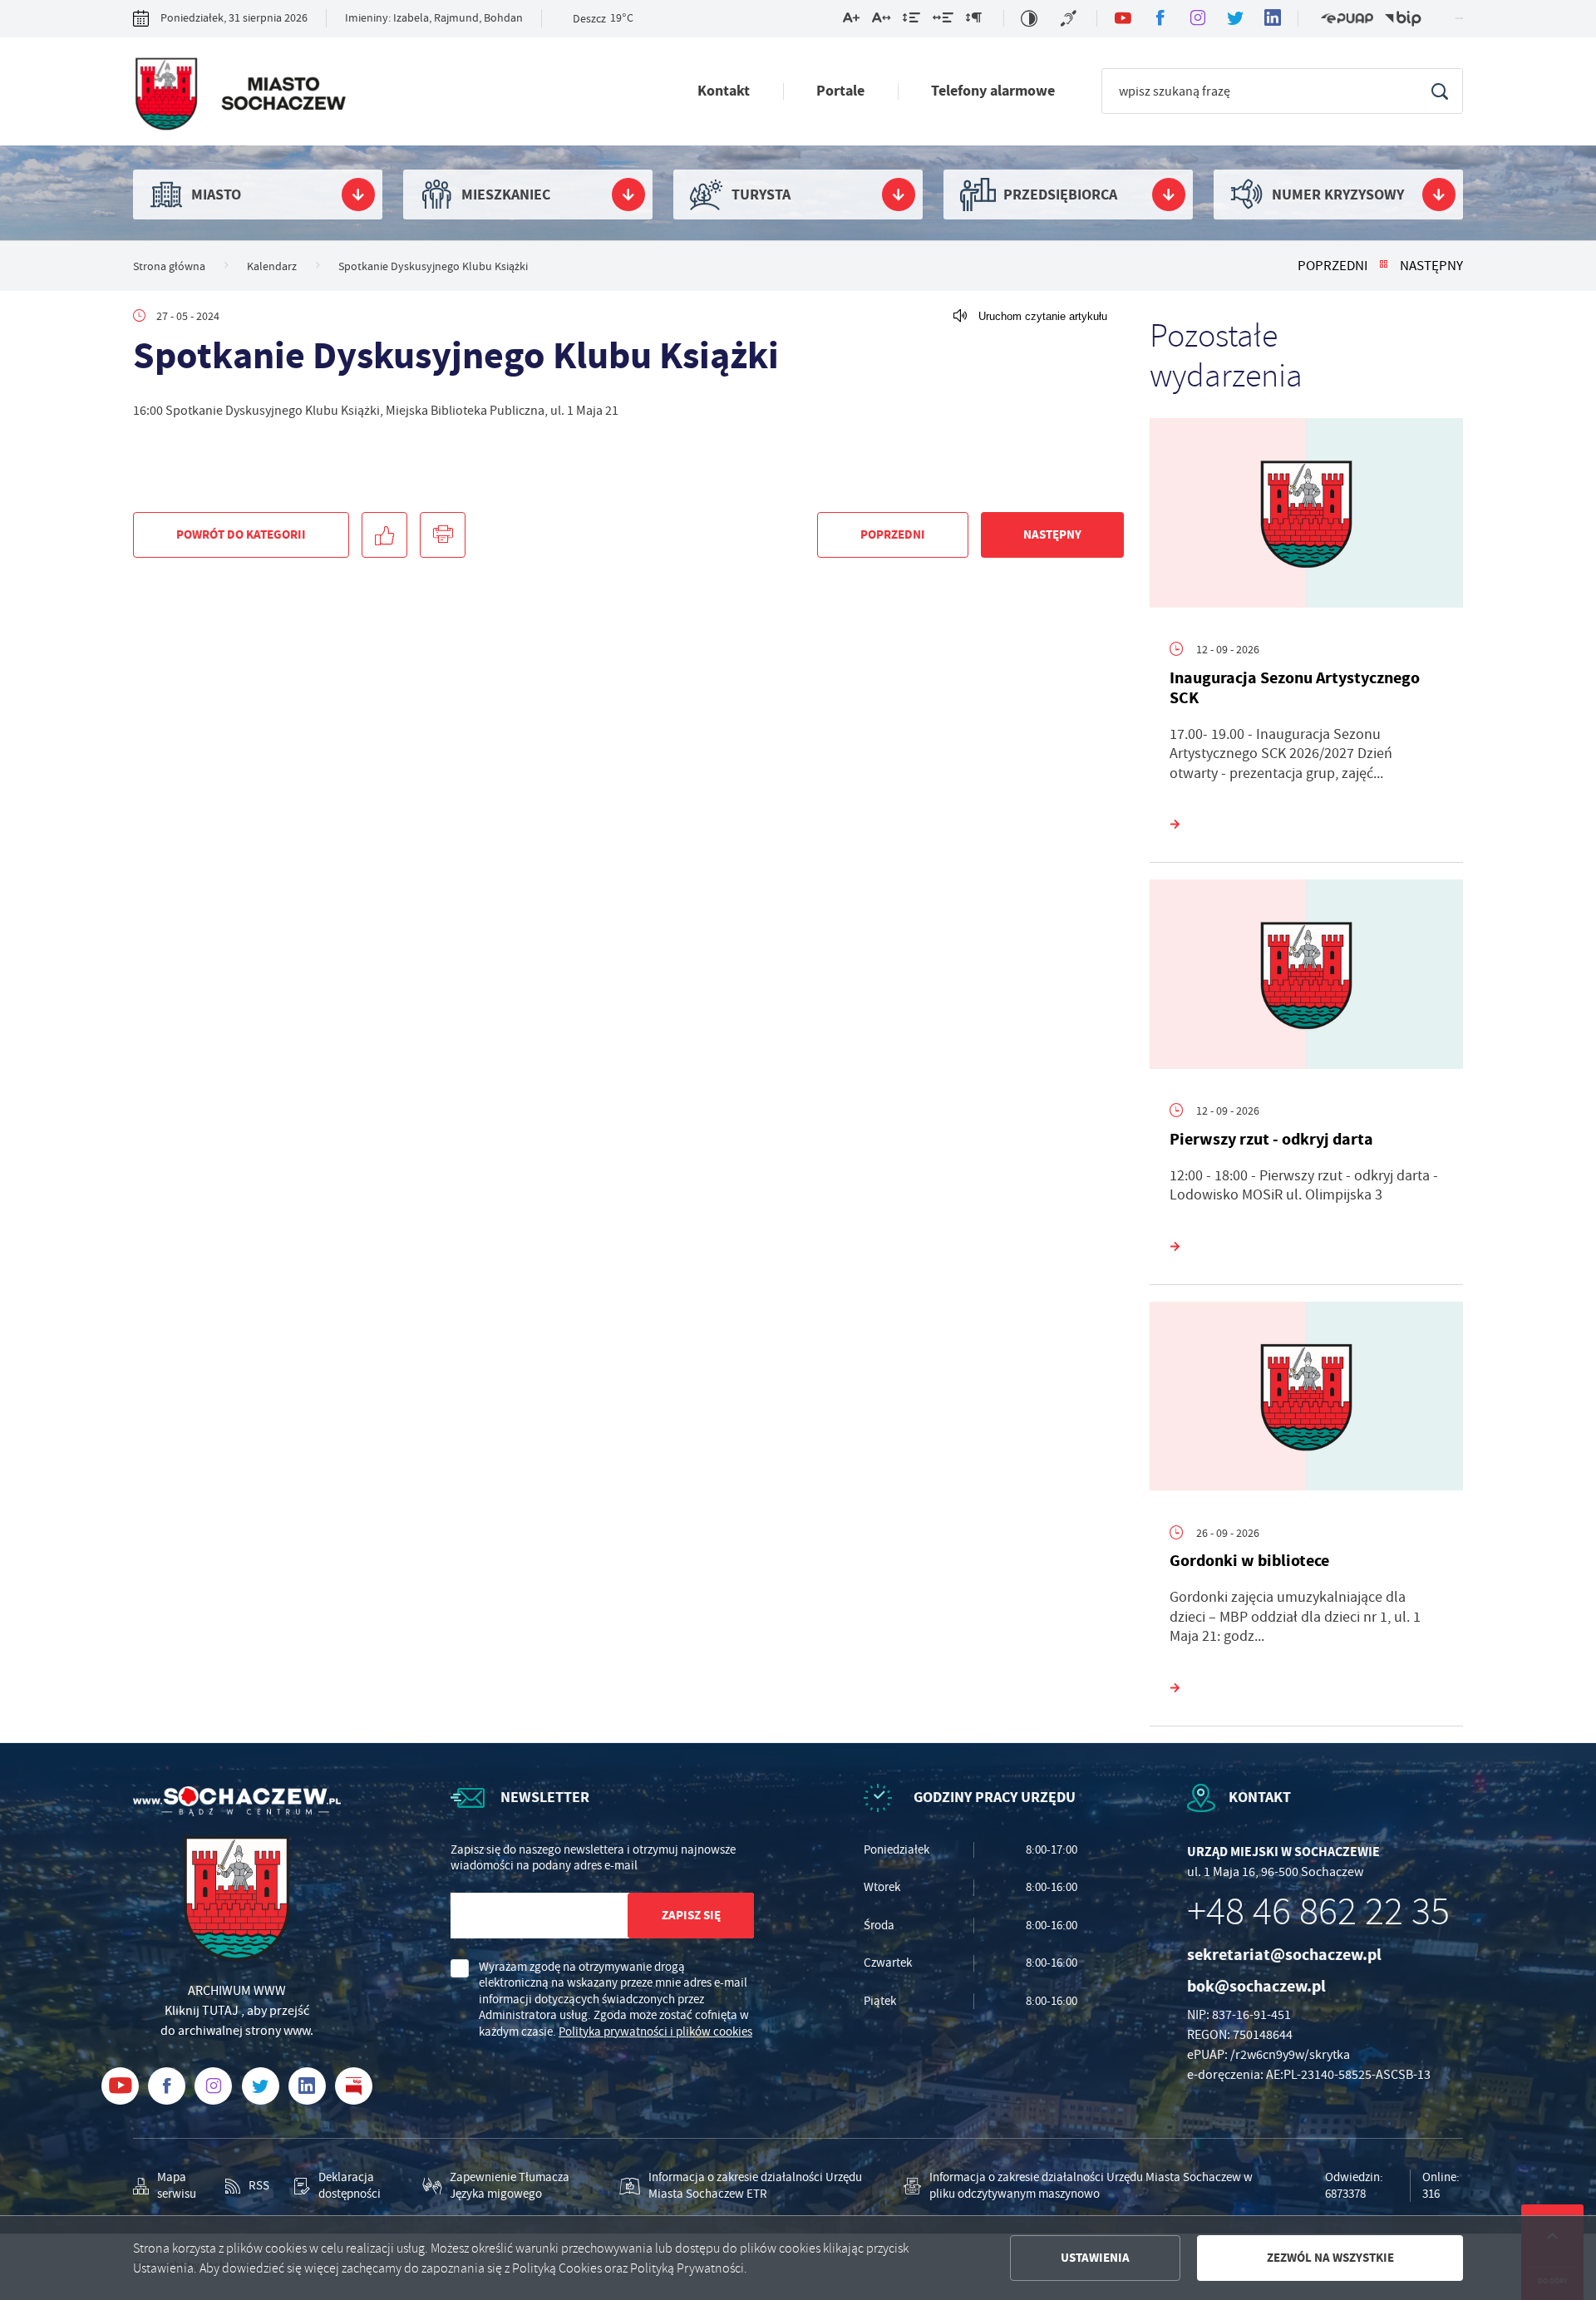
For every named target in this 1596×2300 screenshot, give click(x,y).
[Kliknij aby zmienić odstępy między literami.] (881, 21)
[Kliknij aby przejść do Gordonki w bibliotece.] (1306, 1401)
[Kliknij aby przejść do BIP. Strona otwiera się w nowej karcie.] (1403, 19)
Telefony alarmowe (993, 91)
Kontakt (724, 91)
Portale (840, 91)
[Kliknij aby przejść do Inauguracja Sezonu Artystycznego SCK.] (1306, 517)
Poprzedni (1332, 266)
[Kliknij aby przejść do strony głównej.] (239, 96)
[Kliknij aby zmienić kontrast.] (1029, 18)
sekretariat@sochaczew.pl (1284, 1955)
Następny (1431, 266)
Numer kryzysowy (1338, 195)
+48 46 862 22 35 (1318, 1912)
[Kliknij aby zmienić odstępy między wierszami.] (911, 21)
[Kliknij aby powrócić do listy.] (1384, 266)
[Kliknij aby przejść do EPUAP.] (1347, 19)
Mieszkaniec (506, 195)
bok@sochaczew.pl (1256, 1986)
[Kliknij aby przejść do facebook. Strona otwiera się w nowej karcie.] (1160, 19)
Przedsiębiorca (1060, 195)
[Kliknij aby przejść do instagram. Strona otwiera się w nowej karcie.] (1197, 19)
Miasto (216, 195)
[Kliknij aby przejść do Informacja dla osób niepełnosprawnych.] (1071, 18)
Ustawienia (1095, 2258)
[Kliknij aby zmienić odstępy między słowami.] (943, 21)
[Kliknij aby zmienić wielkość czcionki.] (851, 21)
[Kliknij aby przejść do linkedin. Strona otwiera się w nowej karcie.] (1272, 19)
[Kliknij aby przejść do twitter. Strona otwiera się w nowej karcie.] (1235, 19)
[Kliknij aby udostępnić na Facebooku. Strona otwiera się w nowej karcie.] (384, 535)
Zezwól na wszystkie (1330, 2258)
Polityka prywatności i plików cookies (655, 2032)
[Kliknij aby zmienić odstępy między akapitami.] (973, 21)
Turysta (761, 195)
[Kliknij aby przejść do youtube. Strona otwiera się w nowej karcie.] (1123, 19)
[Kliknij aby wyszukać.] (1439, 91)
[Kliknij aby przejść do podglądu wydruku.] (443, 535)
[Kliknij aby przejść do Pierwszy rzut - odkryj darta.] (1306, 978)
